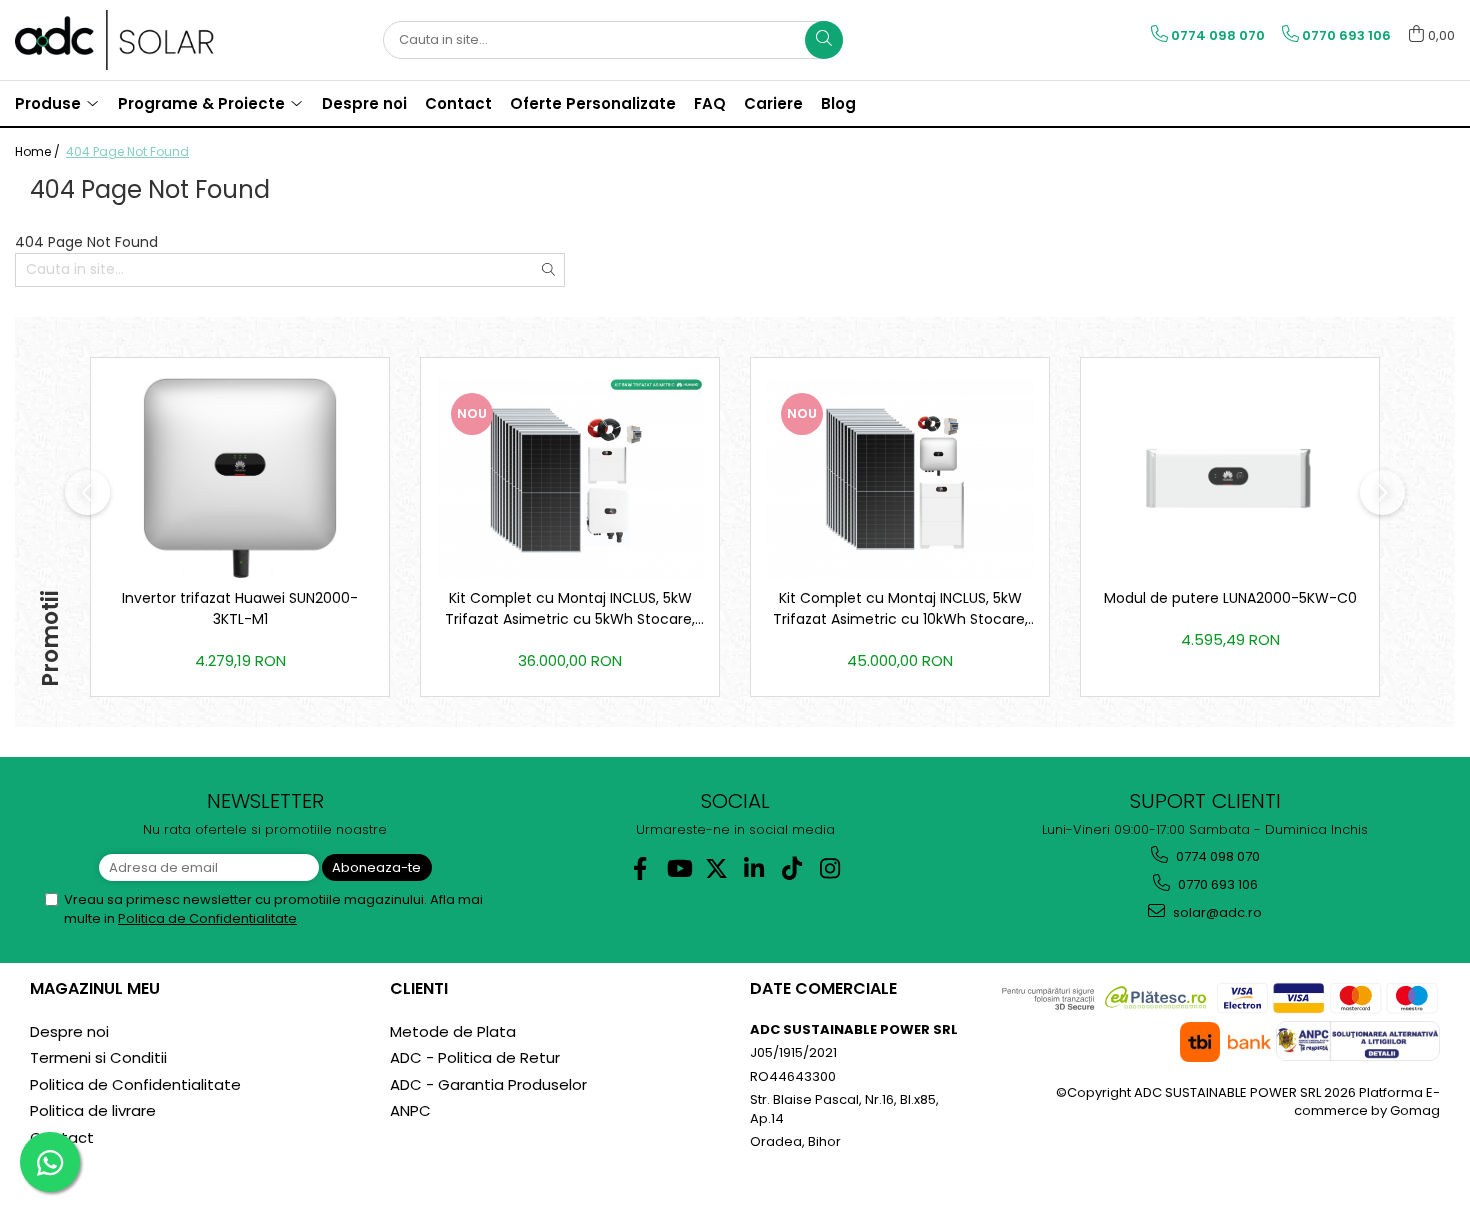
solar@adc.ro (1216, 912)
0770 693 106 (1216, 884)
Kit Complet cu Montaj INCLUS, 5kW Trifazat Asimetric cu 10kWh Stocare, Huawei (900, 609)
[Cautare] (824, 40)
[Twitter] (716, 868)
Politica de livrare (93, 1110)
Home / (39, 151)
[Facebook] (640, 868)
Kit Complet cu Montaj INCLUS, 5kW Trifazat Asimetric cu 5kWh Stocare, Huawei (570, 609)
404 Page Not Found (127, 151)
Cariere (773, 103)
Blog (838, 103)
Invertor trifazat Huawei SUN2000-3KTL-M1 (240, 608)
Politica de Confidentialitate (207, 918)
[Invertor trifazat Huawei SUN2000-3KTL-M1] (240, 478)
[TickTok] (792, 868)
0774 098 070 (1216, 856)
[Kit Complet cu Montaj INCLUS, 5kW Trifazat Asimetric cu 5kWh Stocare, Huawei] (570, 478)
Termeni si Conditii (98, 1057)
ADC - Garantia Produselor (488, 1084)
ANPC (410, 1110)
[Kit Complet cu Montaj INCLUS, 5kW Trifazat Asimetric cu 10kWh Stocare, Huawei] (900, 478)
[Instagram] (830, 868)
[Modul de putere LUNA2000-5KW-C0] (1230, 478)
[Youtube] (678, 868)
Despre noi (69, 1031)
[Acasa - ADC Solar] (115, 40)
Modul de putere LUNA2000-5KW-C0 (1230, 598)
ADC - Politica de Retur (475, 1057)
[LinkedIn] (754, 868)
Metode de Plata (453, 1031)
